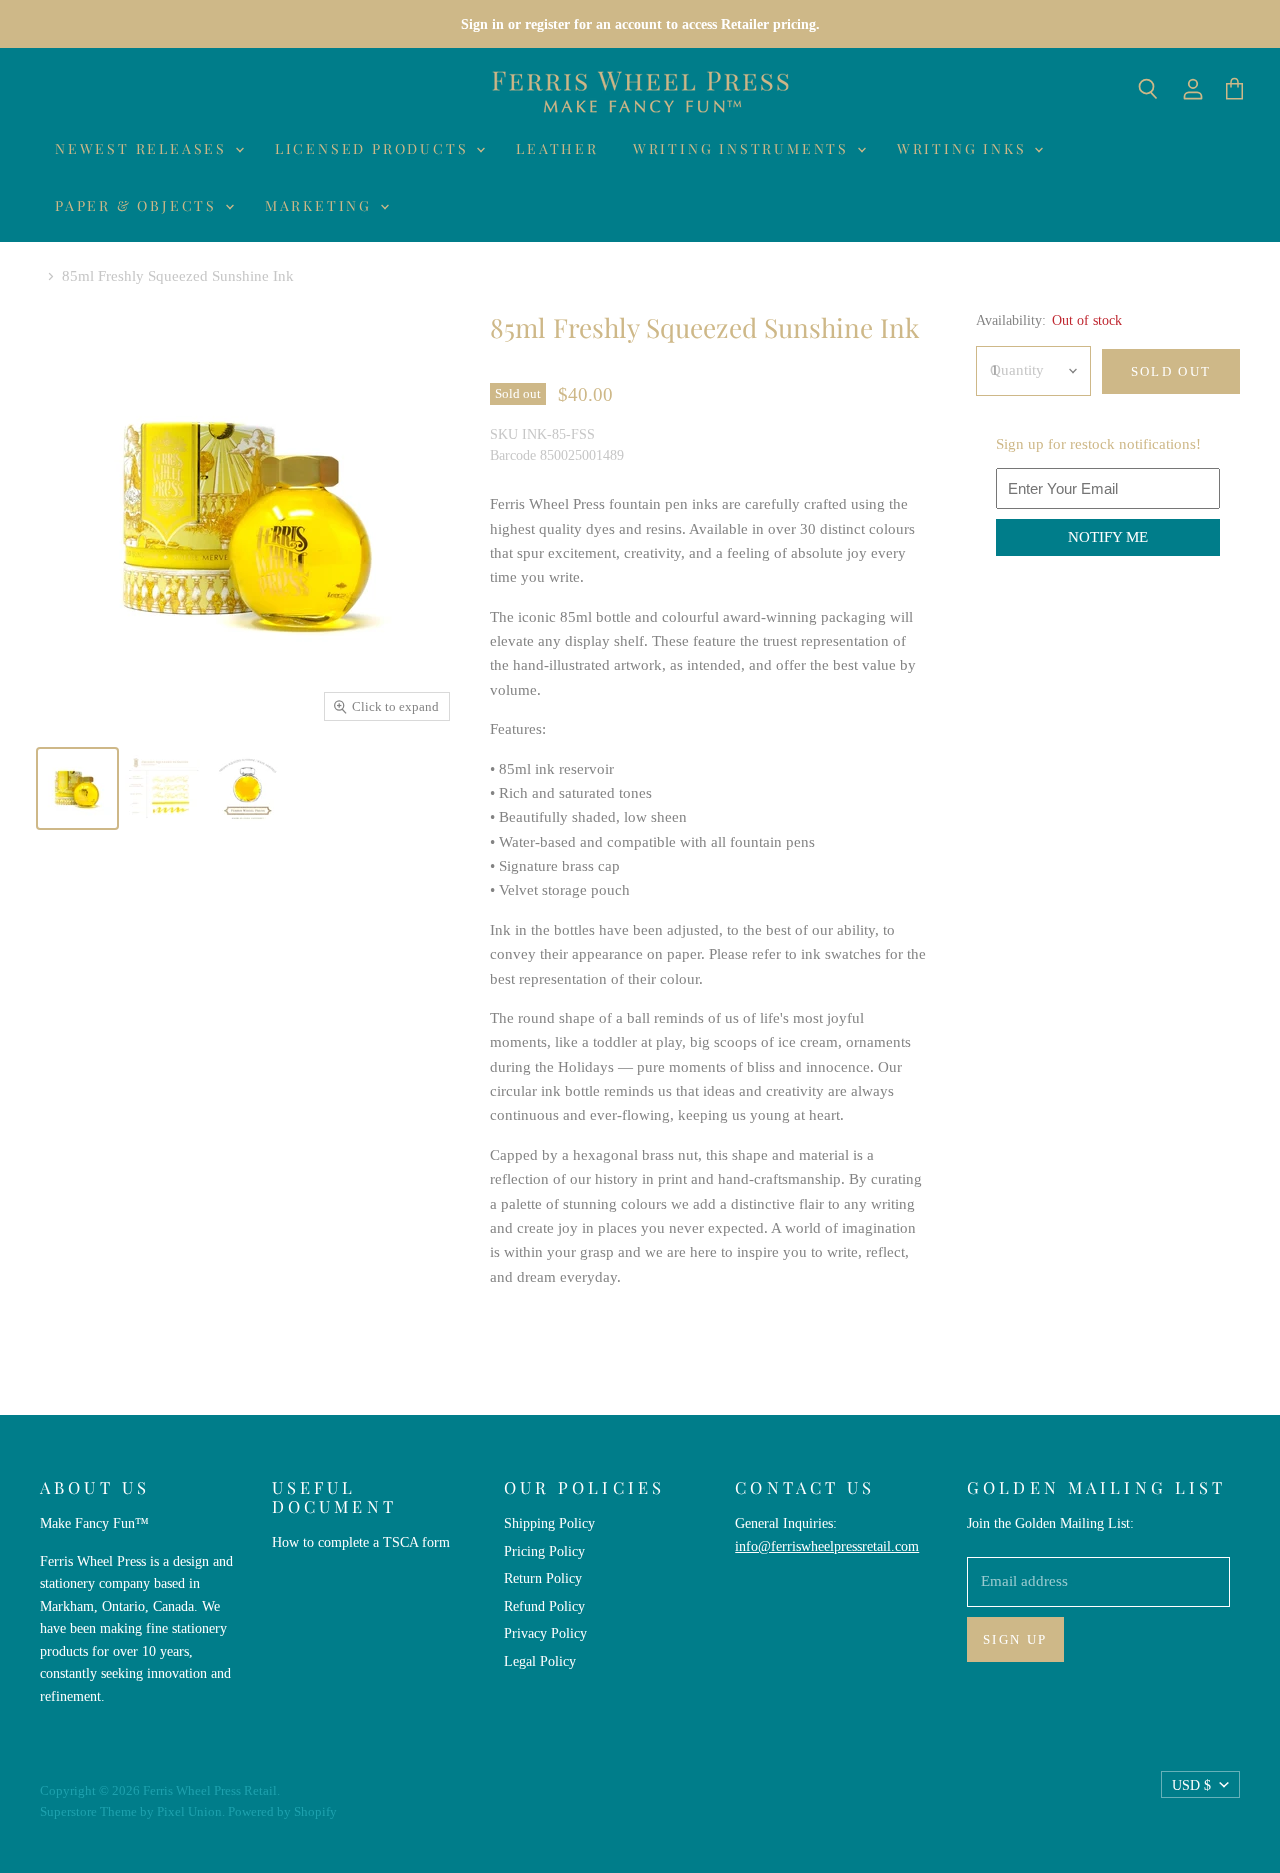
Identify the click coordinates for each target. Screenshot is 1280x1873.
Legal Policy (540, 1661)
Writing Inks (964, 148)
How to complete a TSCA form (361, 1542)
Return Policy (543, 1578)
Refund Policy (544, 1606)
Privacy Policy (545, 1633)
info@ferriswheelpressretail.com (827, 1546)
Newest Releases (144, 148)
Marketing (321, 205)
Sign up (1015, 1639)
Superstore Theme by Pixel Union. (132, 1811)
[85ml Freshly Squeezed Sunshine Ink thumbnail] (162, 788)
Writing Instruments (744, 148)
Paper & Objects (139, 205)
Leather (557, 148)
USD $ (1191, 1785)
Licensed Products (374, 148)
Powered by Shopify (282, 1811)
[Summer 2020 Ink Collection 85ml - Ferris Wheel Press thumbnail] (77, 788)
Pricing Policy (544, 1551)
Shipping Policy (549, 1523)
